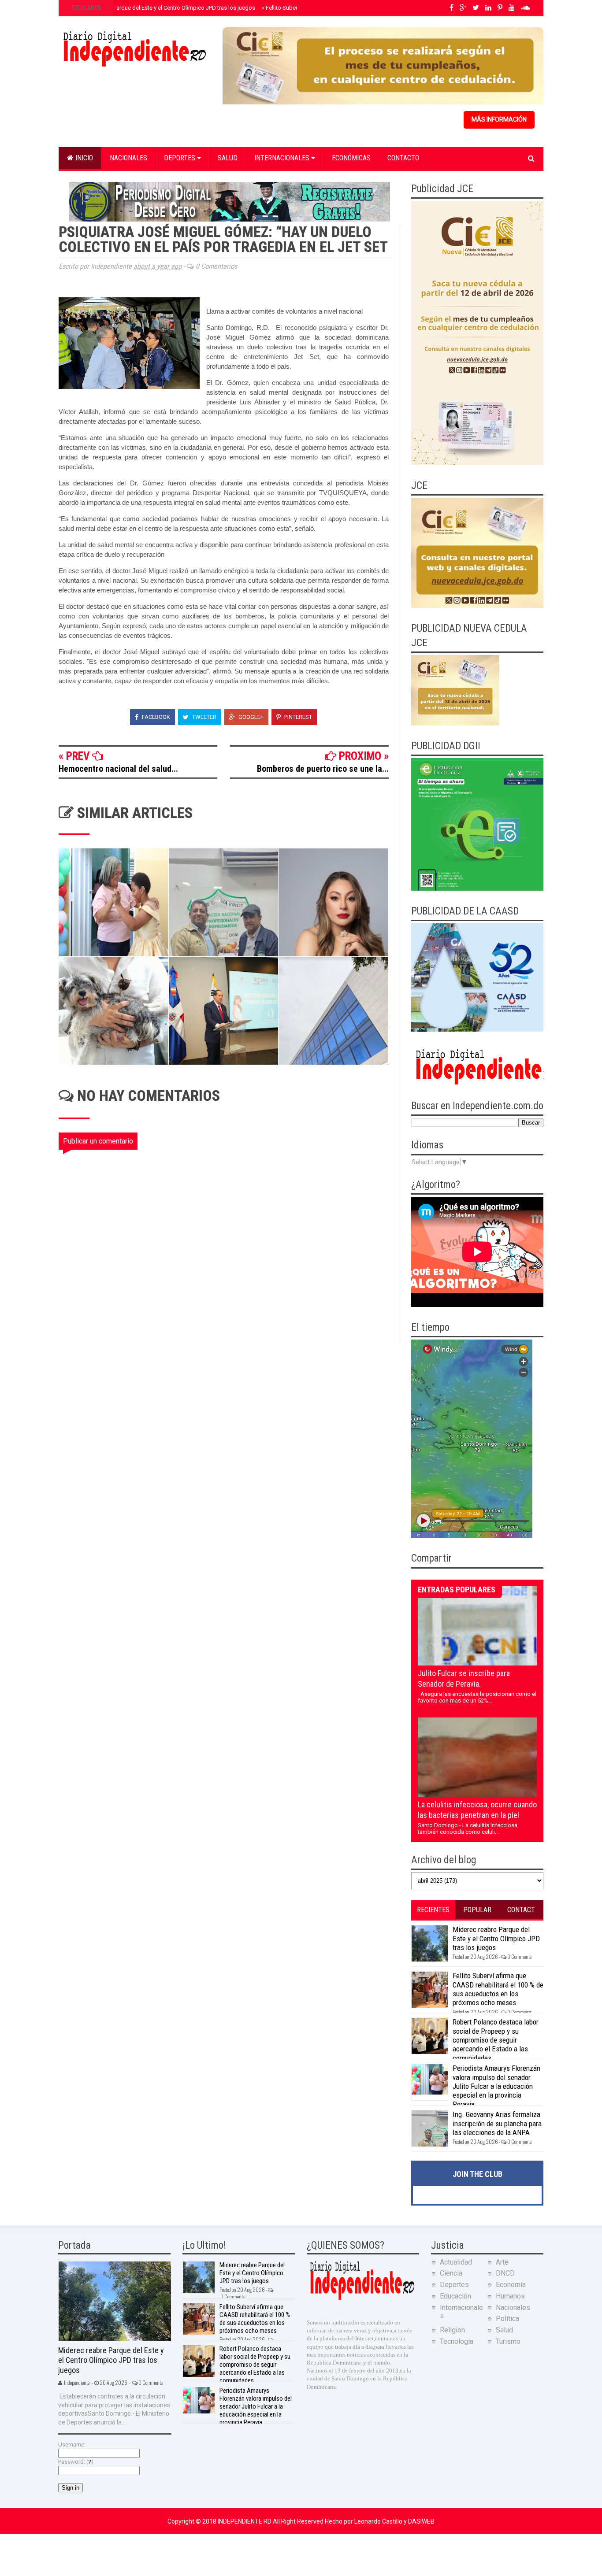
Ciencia (451, 2273)
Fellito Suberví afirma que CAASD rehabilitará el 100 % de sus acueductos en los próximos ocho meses (498, 1989)
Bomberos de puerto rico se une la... (323, 769)
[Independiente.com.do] (362, 2299)
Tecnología (457, 2341)
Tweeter (204, 717)
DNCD (505, 2273)
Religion (452, 2330)
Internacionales (283, 158)
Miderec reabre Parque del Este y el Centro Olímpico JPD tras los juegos (162, 8)
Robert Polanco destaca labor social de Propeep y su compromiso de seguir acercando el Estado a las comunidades (496, 2040)
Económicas (351, 158)
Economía (511, 2285)
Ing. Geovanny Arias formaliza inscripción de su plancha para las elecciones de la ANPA (497, 2123)
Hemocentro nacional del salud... (118, 769)
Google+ (250, 717)
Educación (455, 2296)
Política (507, 2319)
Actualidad (456, 2262)
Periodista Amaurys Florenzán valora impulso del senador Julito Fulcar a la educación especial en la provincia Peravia (496, 2086)
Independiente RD (245, 2521)
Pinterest (297, 717)
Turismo (508, 2341)
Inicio (83, 158)
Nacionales (128, 158)
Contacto (403, 158)
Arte (502, 2262)
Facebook (155, 717)
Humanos (510, 2296)
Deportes (180, 158)
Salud (228, 158)
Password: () (76, 2462)
